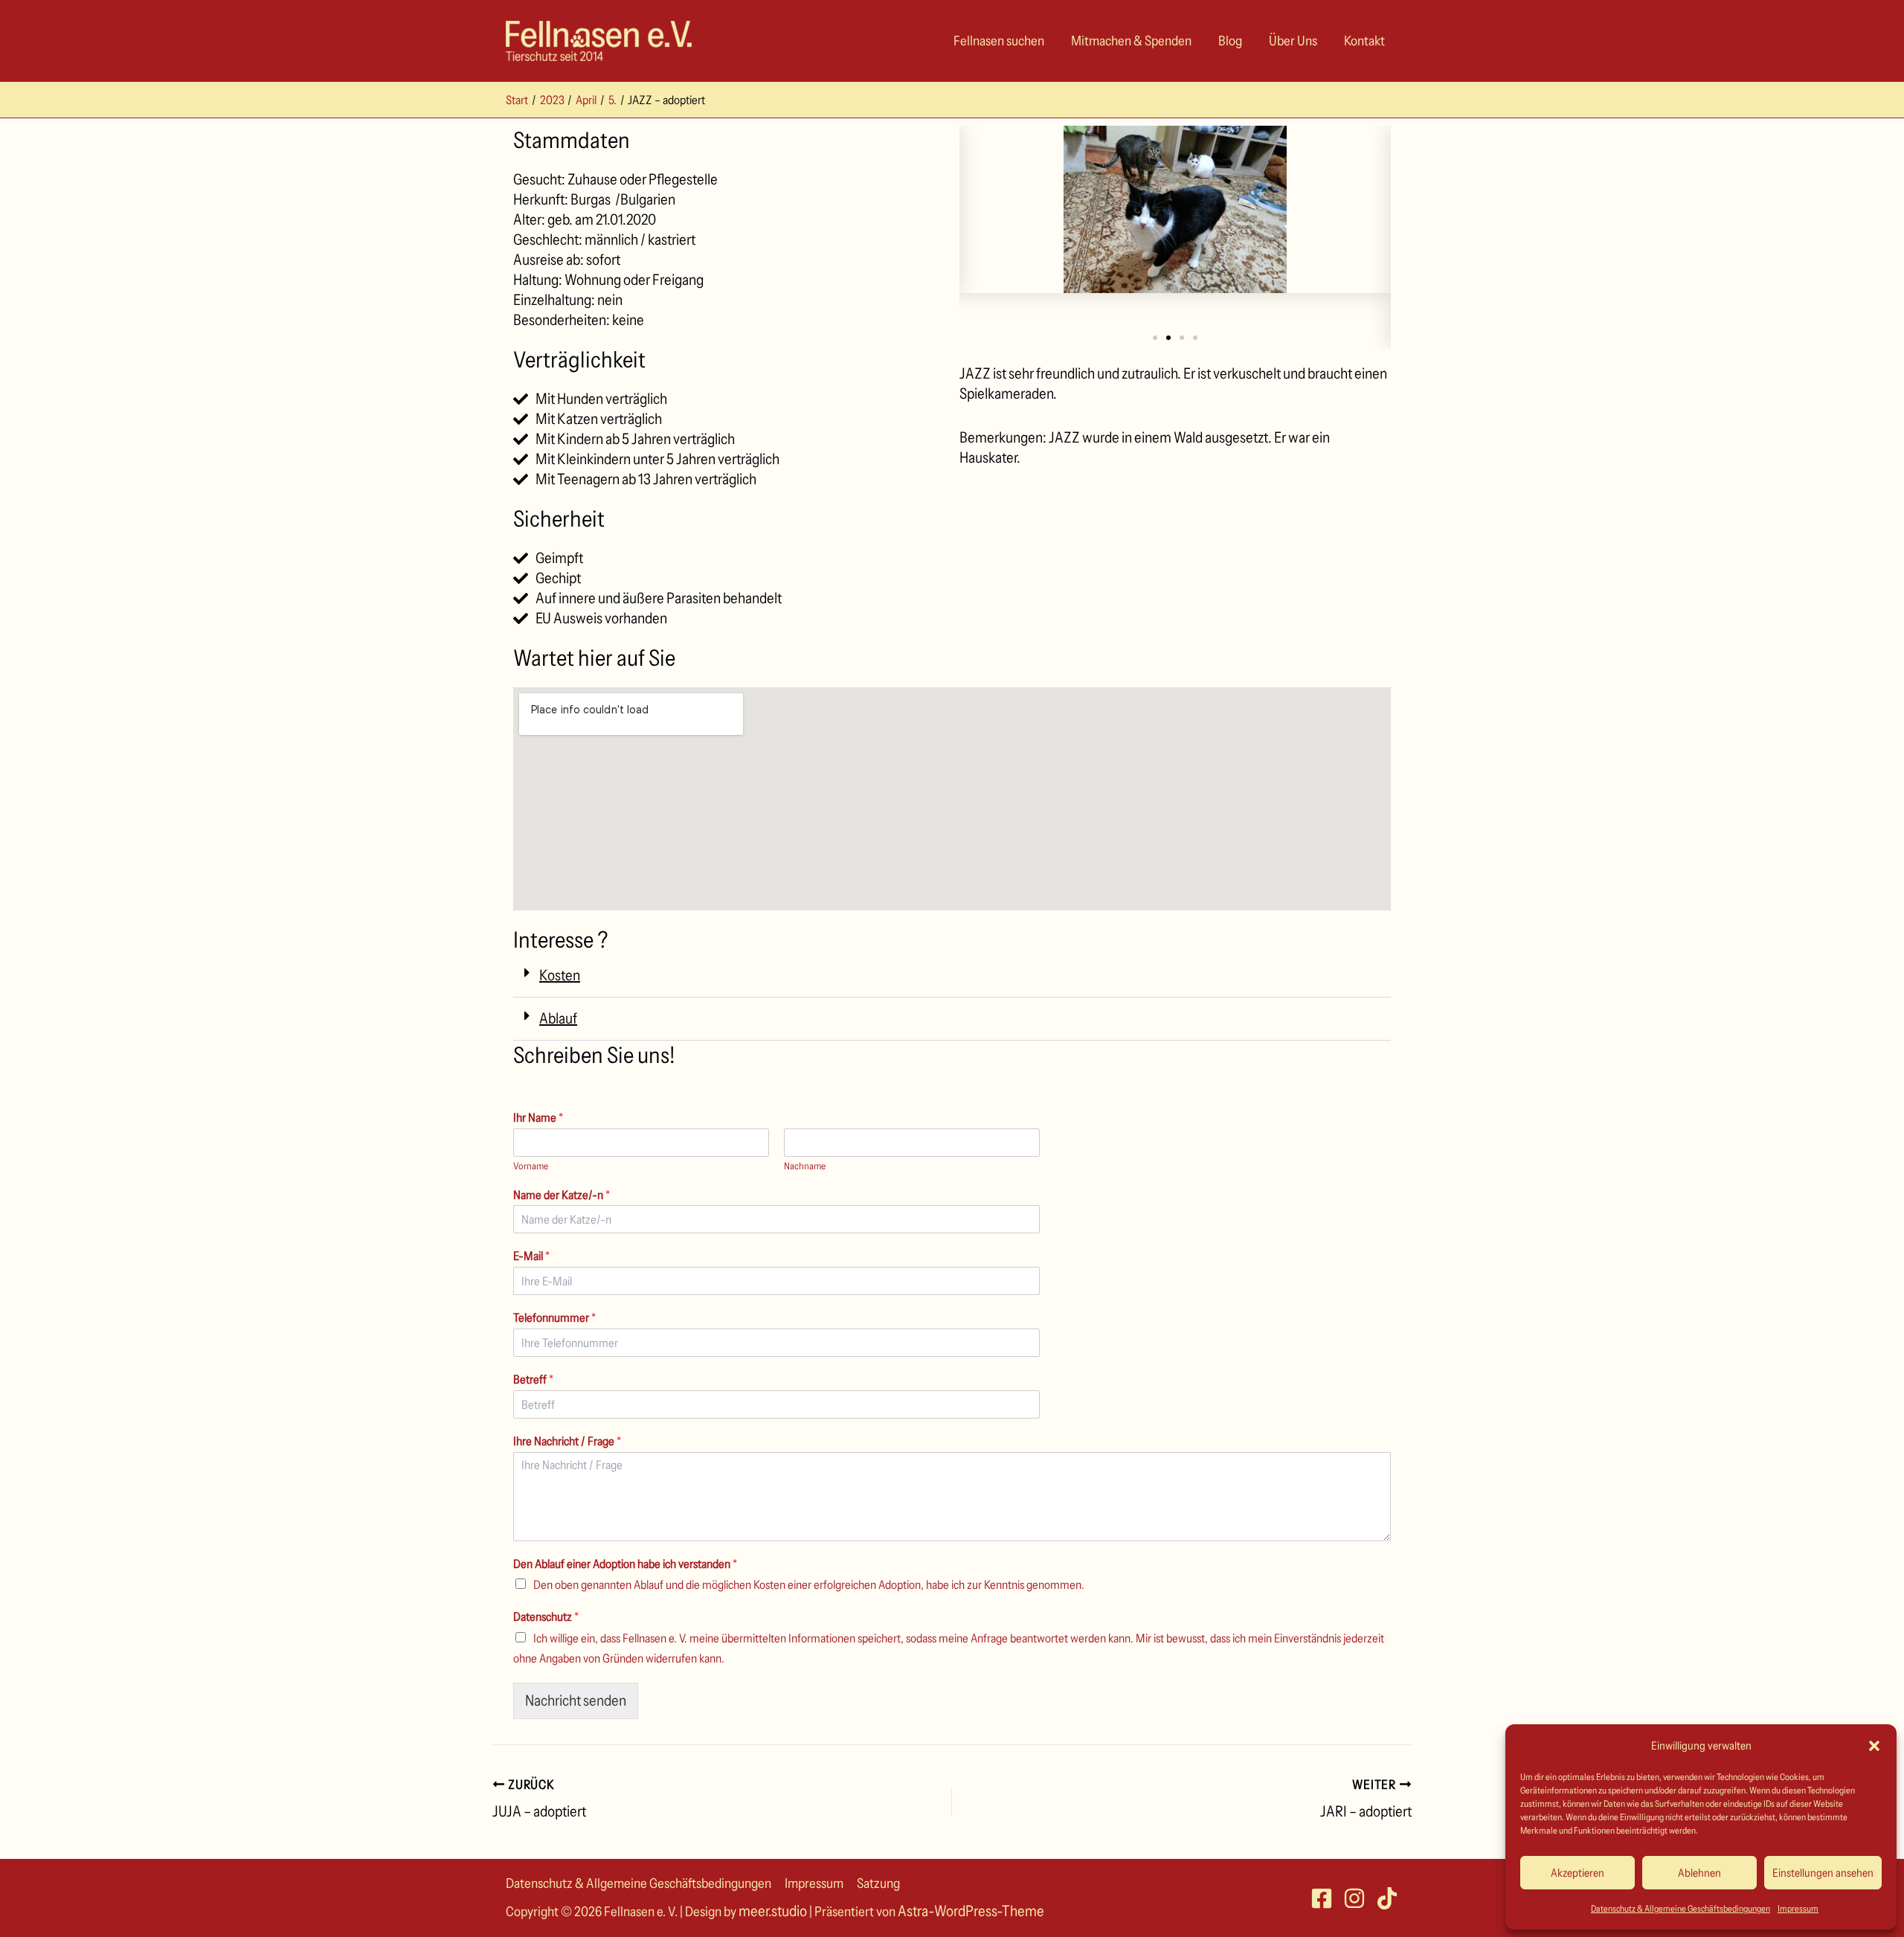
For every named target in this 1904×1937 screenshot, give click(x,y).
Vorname (531, 1166)
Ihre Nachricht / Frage (567, 1441)
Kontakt (1364, 41)
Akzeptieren (1577, 1873)
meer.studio (773, 1911)
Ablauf (558, 1018)
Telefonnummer (554, 1317)
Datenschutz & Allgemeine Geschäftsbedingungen (1681, 1908)
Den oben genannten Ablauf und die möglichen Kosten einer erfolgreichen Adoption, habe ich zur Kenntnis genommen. (809, 1584)
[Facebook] (1322, 1898)
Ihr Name (538, 1117)
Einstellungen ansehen (1823, 1873)
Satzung (878, 1883)
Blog (1230, 41)
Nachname (805, 1166)
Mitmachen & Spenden (1131, 41)
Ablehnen (1699, 1873)
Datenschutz (546, 1616)
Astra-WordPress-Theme (971, 1911)
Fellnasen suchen (999, 41)
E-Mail (531, 1256)
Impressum (1798, 1908)
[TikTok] (1387, 1898)
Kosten (560, 975)
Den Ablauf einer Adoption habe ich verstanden (625, 1564)
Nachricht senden (576, 1700)
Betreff (533, 1379)
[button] (1874, 1746)
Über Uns (1293, 41)
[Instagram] (1354, 1898)
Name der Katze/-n (562, 1195)
